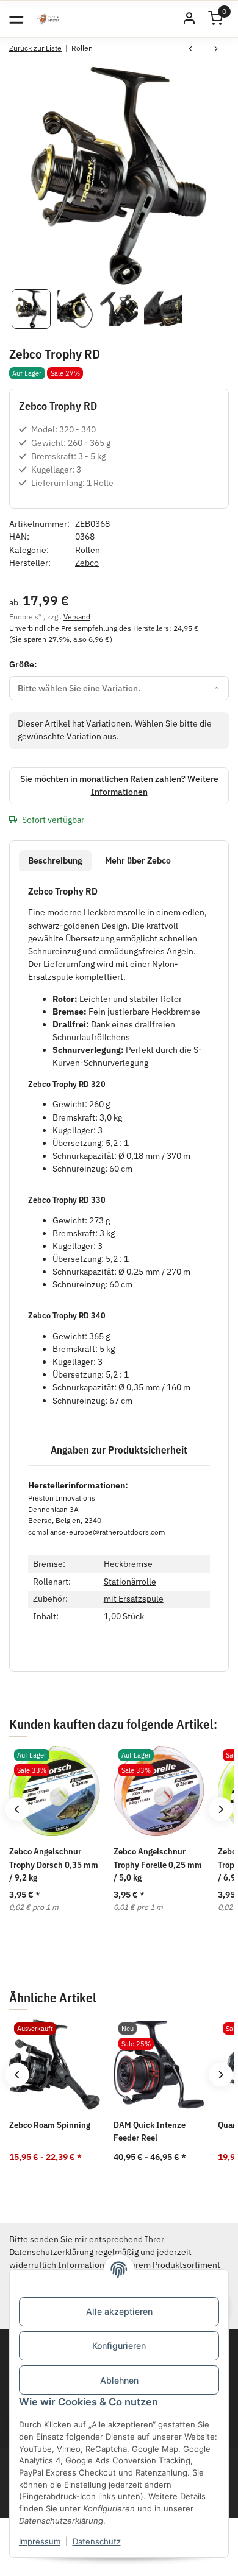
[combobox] (119, 688)
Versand (77, 616)
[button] (189, 19)
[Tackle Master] (48, 19)
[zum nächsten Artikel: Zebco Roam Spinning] (216, 50)
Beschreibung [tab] (55, 860)
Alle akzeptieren (119, 2311)
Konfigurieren (119, 2345)
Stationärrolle (130, 1582)
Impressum (40, 2541)
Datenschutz (97, 2541)
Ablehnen (119, 2380)
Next (221, 1809)
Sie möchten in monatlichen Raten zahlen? (119, 785)
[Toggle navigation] (16, 19)
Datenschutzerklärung (51, 2252)
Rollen (88, 550)
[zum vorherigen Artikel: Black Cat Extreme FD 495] (190, 50)
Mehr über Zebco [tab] (138, 860)
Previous (17, 1809)
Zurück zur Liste (35, 48)
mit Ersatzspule (134, 1599)
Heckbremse (128, 1564)
